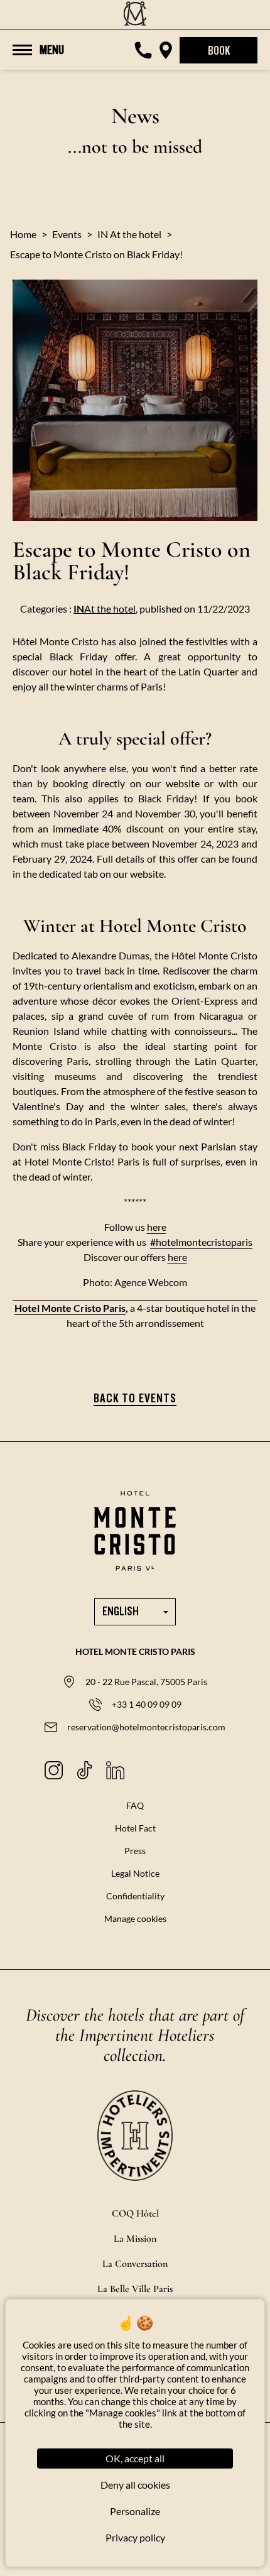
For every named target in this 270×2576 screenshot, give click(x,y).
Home (23, 234)
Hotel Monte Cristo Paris (70, 1308)
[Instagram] (54, 1770)
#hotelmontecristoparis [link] (201, 1242)
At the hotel (105, 609)
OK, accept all (135, 2458)
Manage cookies (135, 1918)
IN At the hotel (129, 234)
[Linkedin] (115, 1770)
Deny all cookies (135, 2485)
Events (67, 234)
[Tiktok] (84, 1770)
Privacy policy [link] (135, 2537)
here (157, 1227)
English (121, 1612)
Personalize (135, 2511)
